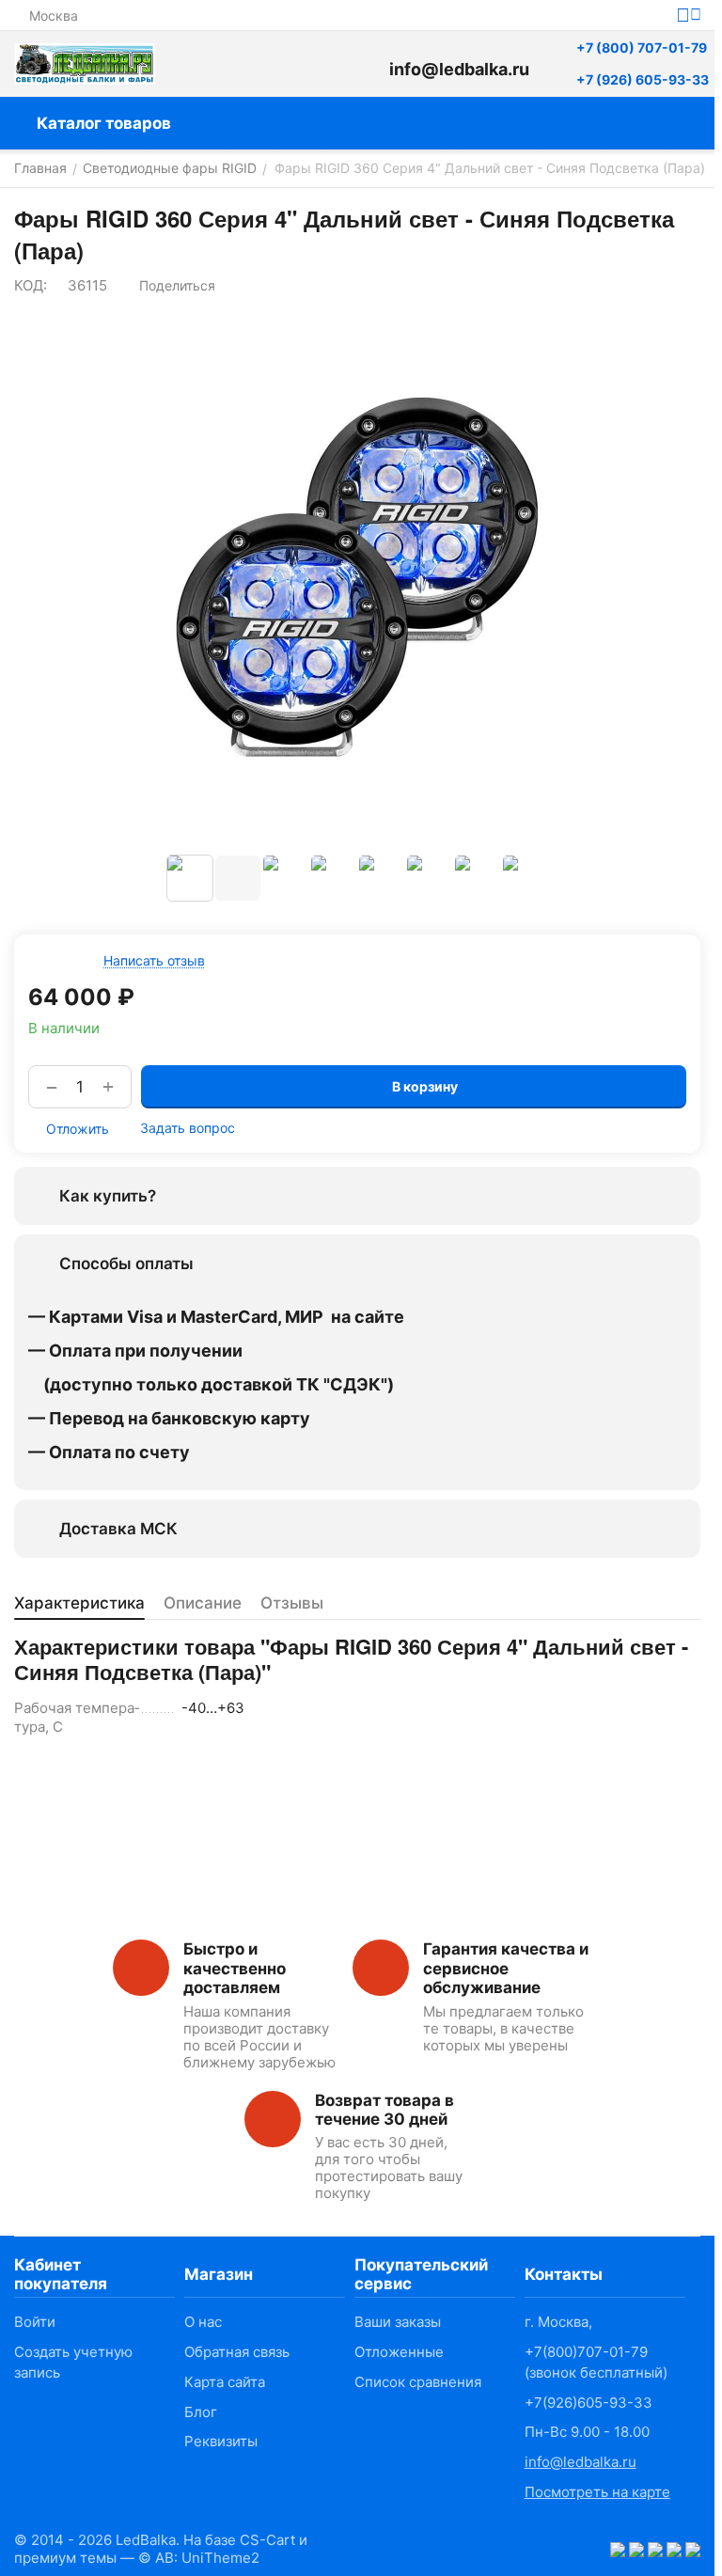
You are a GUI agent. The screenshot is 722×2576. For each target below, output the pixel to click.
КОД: (31, 285)
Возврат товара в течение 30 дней (385, 2110)
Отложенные (399, 2352)
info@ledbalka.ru (581, 2462)
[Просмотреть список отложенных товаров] (324, 64)
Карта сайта (225, 2382)
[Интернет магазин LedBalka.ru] (85, 64)
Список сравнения (418, 2382)
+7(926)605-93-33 (589, 2403)
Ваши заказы (398, 2322)
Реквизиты (221, 2441)
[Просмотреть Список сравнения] (277, 64)
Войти (35, 2322)
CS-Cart (267, 2540)
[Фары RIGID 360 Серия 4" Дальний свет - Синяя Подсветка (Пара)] (357, 577)
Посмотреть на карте (597, 2492)
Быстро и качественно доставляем (235, 1968)
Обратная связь (237, 2352)
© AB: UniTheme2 (199, 2558)
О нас (203, 2322)
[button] (168, 286)
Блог (201, 2412)
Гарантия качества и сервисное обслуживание (506, 1968)
